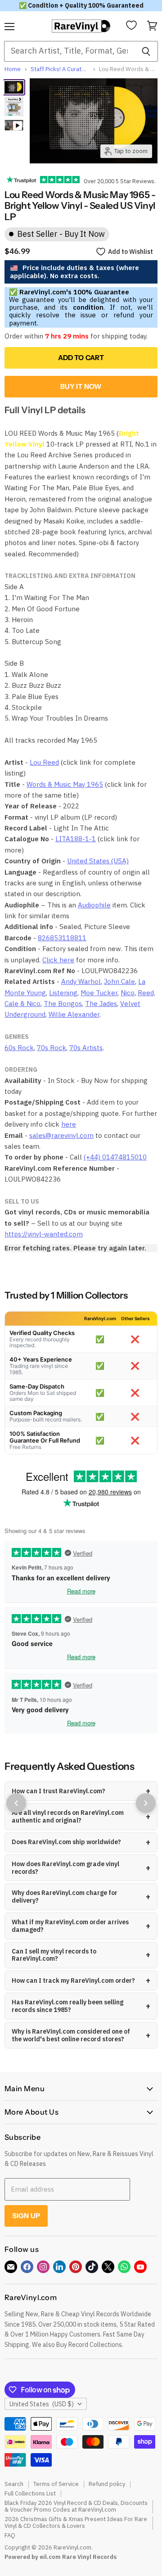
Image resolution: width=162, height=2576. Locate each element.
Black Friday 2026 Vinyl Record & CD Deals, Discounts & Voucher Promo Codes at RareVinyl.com (76, 2506)
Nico (128, 993)
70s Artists (86, 1048)
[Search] (146, 51)
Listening (63, 993)
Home (13, 70)
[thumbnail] (14, 107)
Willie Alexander (74, 1014)
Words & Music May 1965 (65, 784)
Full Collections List (30, 2493)
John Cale (119, 981)
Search (14, 2484)
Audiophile (94, 905)
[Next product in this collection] (146, 1803)
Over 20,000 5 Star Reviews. (118, 181)
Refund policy (107, 2484)
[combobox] (69, 51)
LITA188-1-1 (76, 839)
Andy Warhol (81, 981)
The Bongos (63, 1004)
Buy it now (81, 386)
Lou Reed (44, 762)
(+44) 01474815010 (115, 1157)
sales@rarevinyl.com (61, 1135)
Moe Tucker (99, 993)
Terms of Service (56, 2484)
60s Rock (19, 1048)
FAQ (10, 2535)
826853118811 (62, 938)
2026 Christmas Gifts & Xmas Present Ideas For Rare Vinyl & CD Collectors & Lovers (76, 2522)
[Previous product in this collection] (16, 1803)
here (69, 1124)
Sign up (26, 2216)
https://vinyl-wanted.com (44, 1234)
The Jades (101, 1004)
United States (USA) (98, 861)
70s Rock (52, 1048)
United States (42, 2404)
